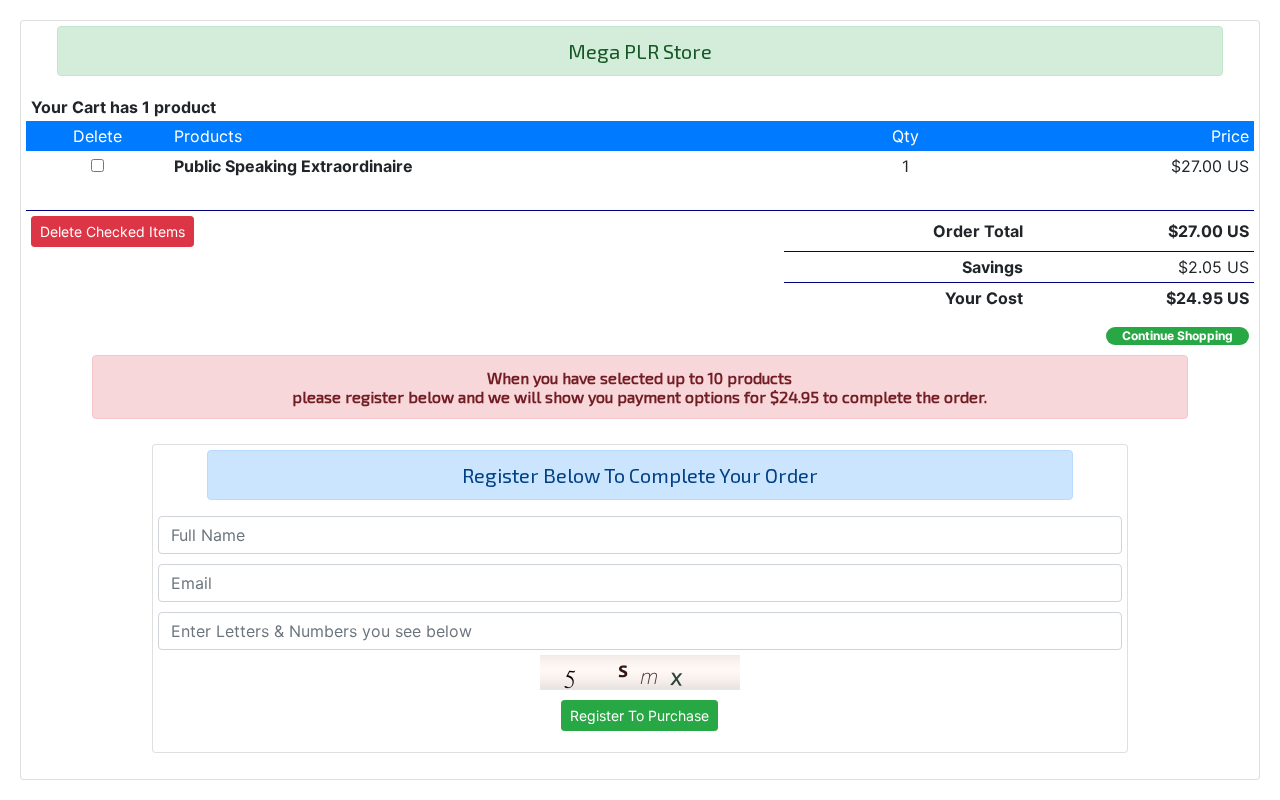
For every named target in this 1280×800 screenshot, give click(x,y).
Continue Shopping (1177, 335)
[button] (112, 231)
